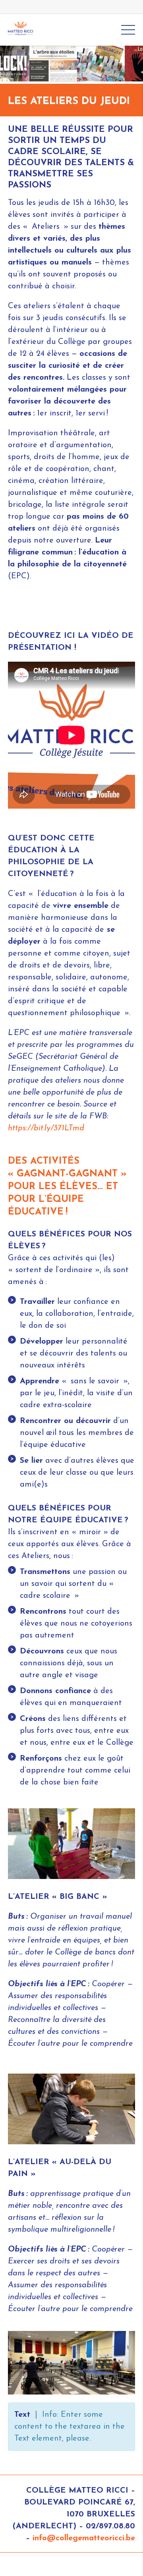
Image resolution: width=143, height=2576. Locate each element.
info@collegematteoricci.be (84, 2538)
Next (129, 64)
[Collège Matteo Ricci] (20, 29)
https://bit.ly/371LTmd (46, 1128)
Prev (14, 64)
